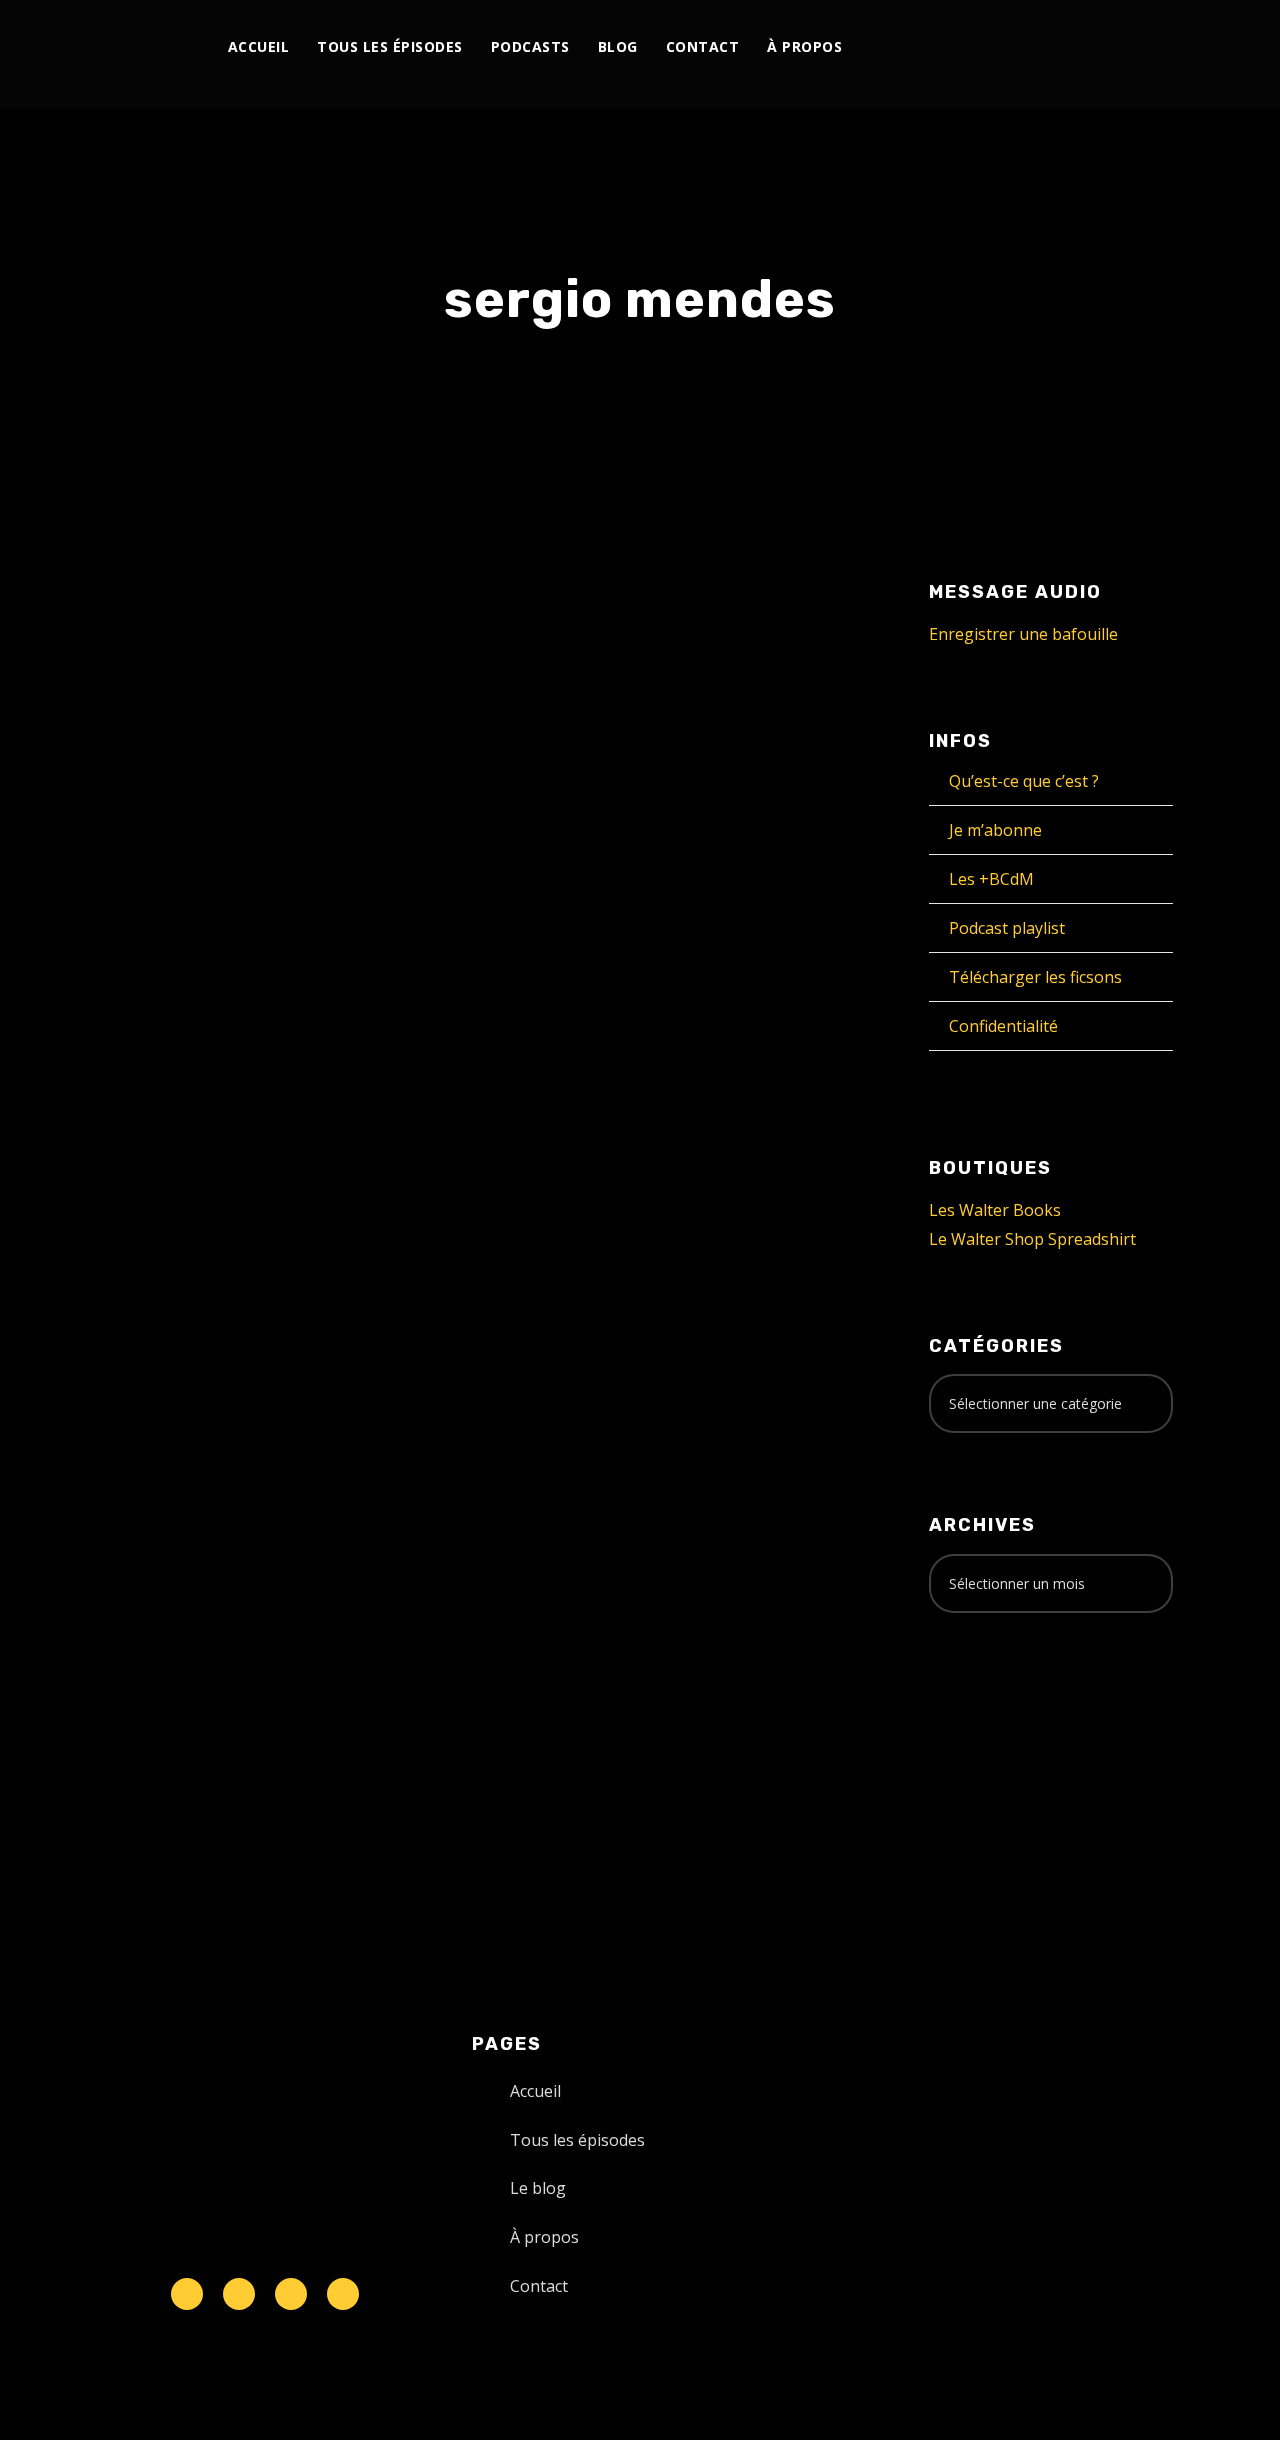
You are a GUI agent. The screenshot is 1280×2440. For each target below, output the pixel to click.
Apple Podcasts (236, 1464)
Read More (145, 1270)
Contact (703, 46)
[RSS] (1056, 47)
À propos (804, 46)
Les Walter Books (995, 1210)
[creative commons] (991, 1707)
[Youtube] (1033, 47)
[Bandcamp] (1102, 47)
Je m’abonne (995, 830)
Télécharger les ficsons (1035, 977)
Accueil (259, 46)
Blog (618, 46)
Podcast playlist (1007, 928)
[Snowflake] (187, 2294)
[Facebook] (964, 47)
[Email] (1148, 47)
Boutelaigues (154, 995)
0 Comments (276, 995)
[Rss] (343, 2294)
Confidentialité (1003, 1026)
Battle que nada (210, 932)
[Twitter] (987, 47)
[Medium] (1079, 47)
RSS (324, 1464)
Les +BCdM (991, 879)
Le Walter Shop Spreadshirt (1032, 1239)
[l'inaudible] (130, 54)
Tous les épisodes (390, 46)
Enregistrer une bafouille (1023, 634)
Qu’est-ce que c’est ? (1024, 781)
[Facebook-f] (239, 2294)
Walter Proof (268, 973)
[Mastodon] (1125, 47)
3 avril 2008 (147, 973)
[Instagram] (1010, 47)
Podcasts (530, 46)
